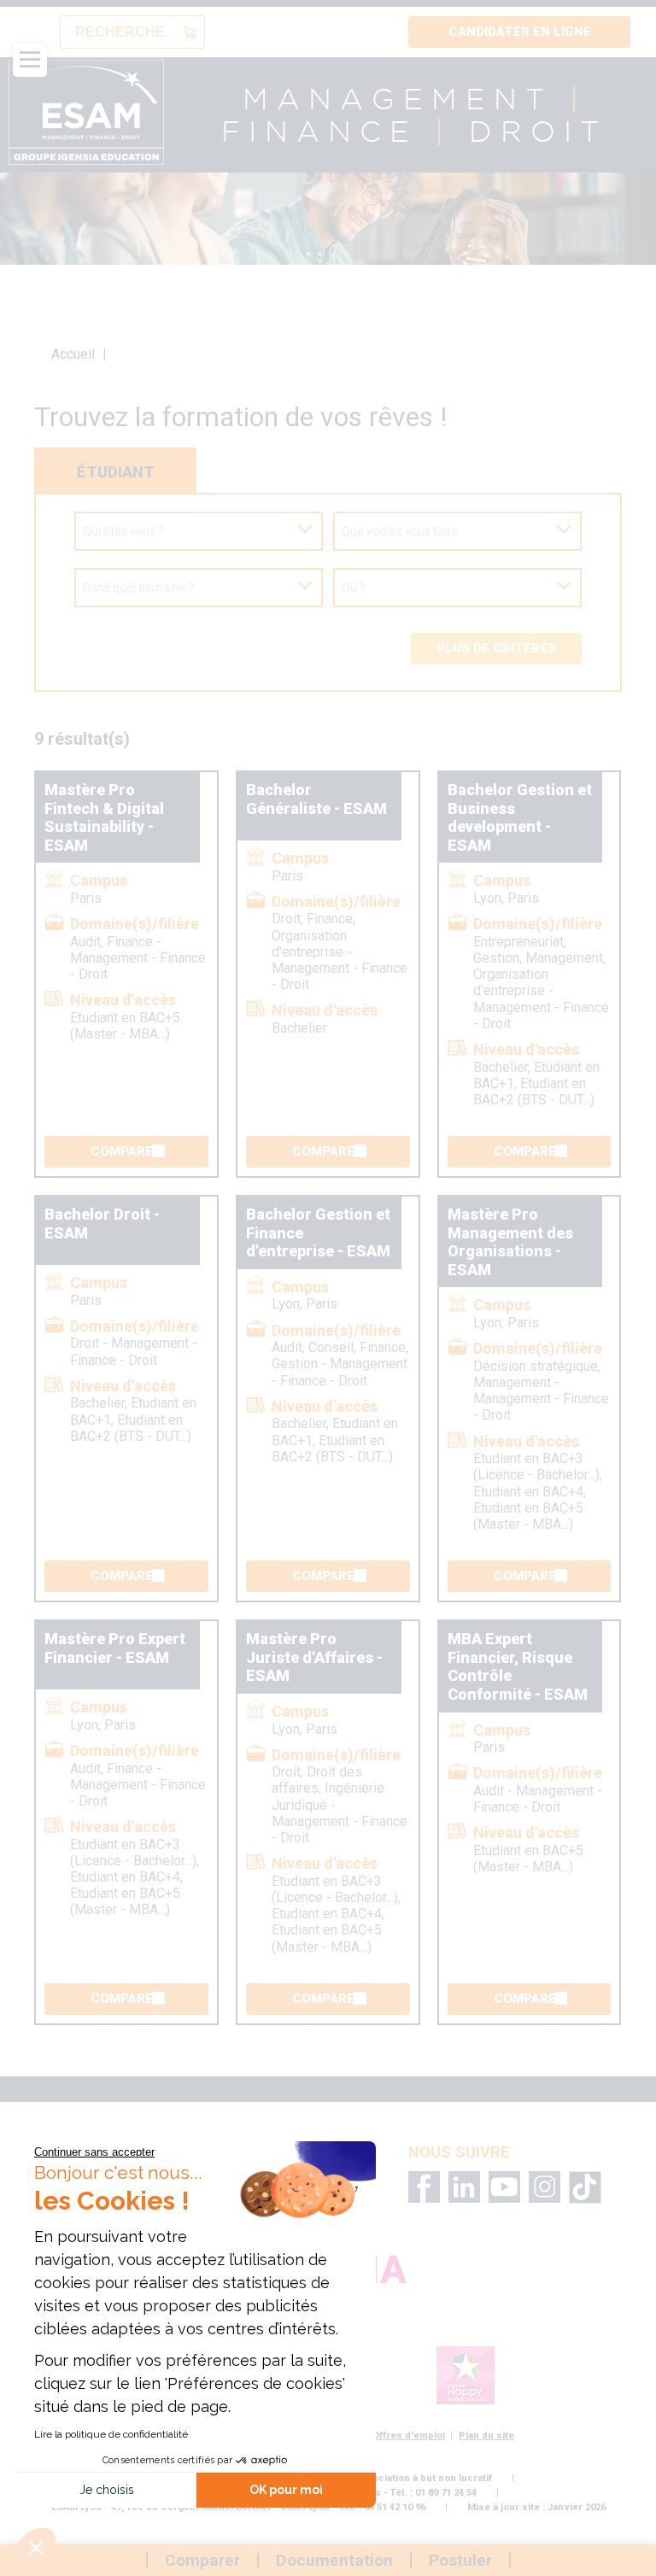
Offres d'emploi (409, 2435)
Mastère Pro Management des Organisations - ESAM (510, 1242)
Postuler (460, 2560)
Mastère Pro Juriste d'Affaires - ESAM (314, 1657)
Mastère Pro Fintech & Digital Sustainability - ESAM (104, 817)
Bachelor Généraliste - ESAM (316, 799)
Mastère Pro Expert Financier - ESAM (115, 1648)
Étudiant (116, 472)
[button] (36, 2547)
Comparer (126, 1151)
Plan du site (486, 2435)
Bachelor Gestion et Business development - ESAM (520, 817)
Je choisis (107, 2490)
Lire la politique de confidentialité (111, 2434)
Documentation (334, 2560)
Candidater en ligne (520, 32)
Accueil (73, 354)
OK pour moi (286, 2490)
